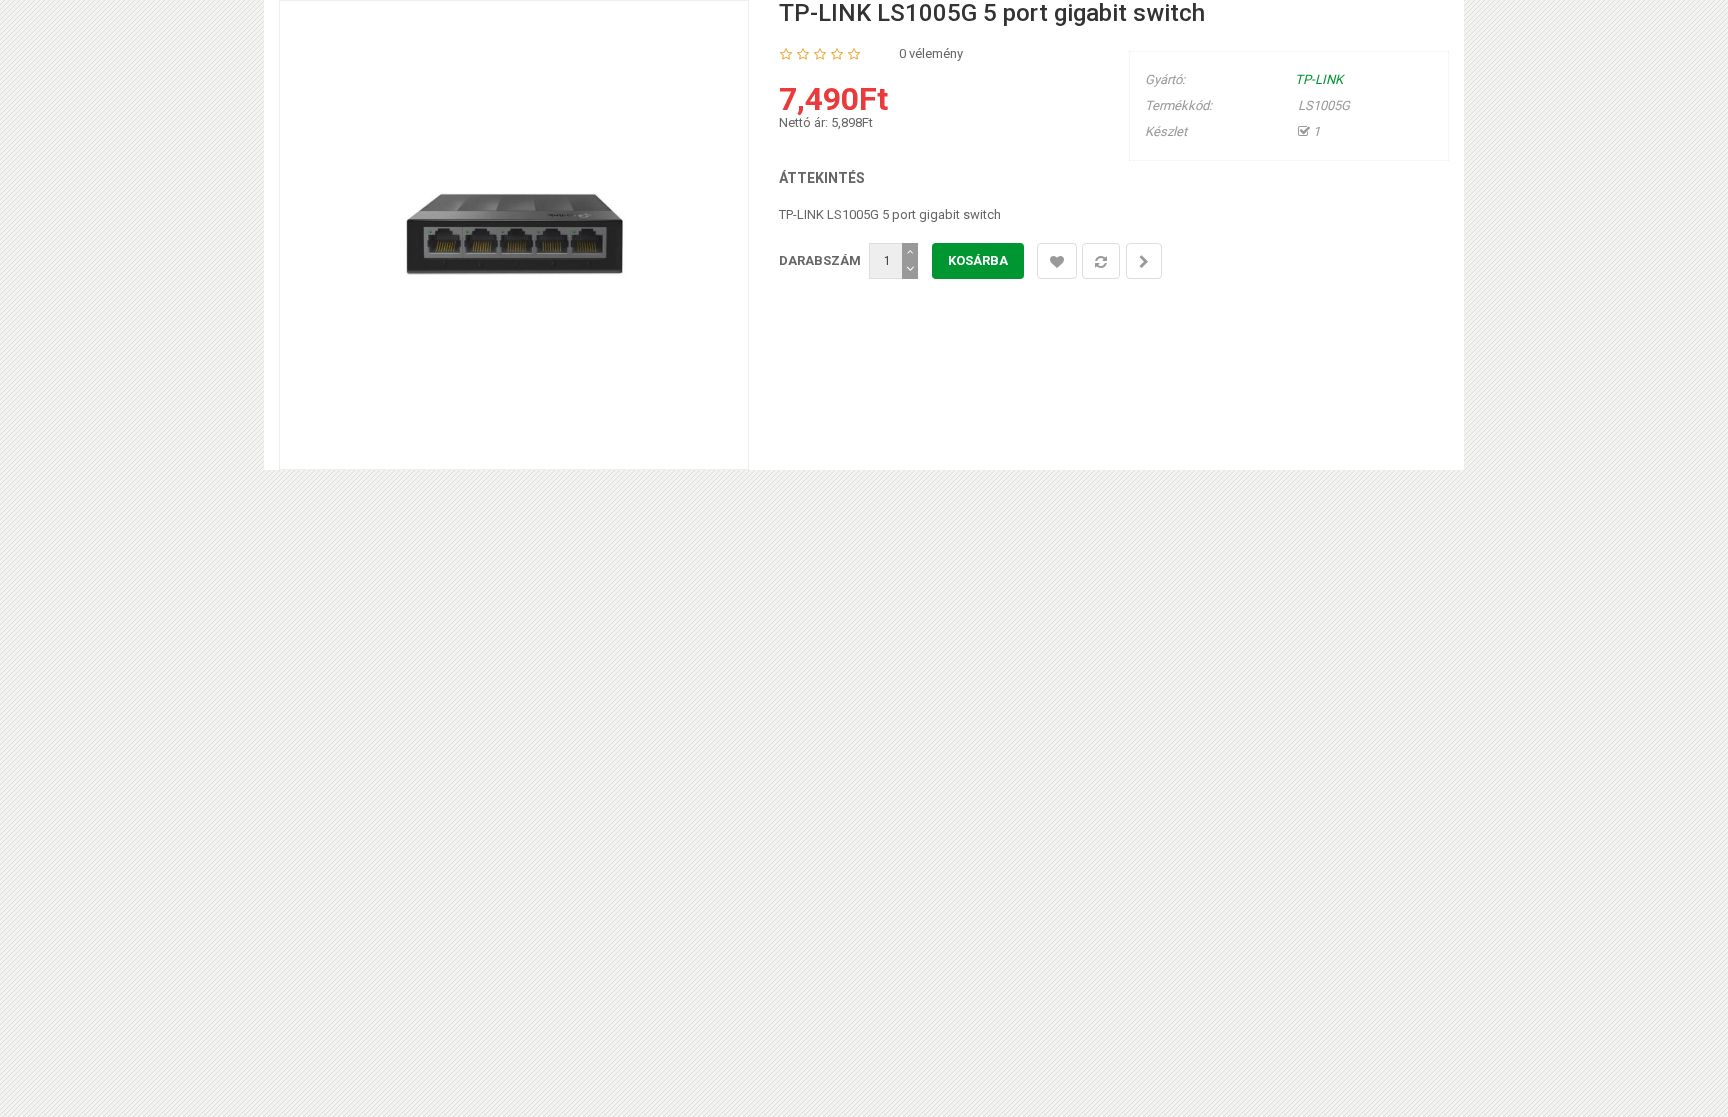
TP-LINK (1319, 79)
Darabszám (820, 260)
